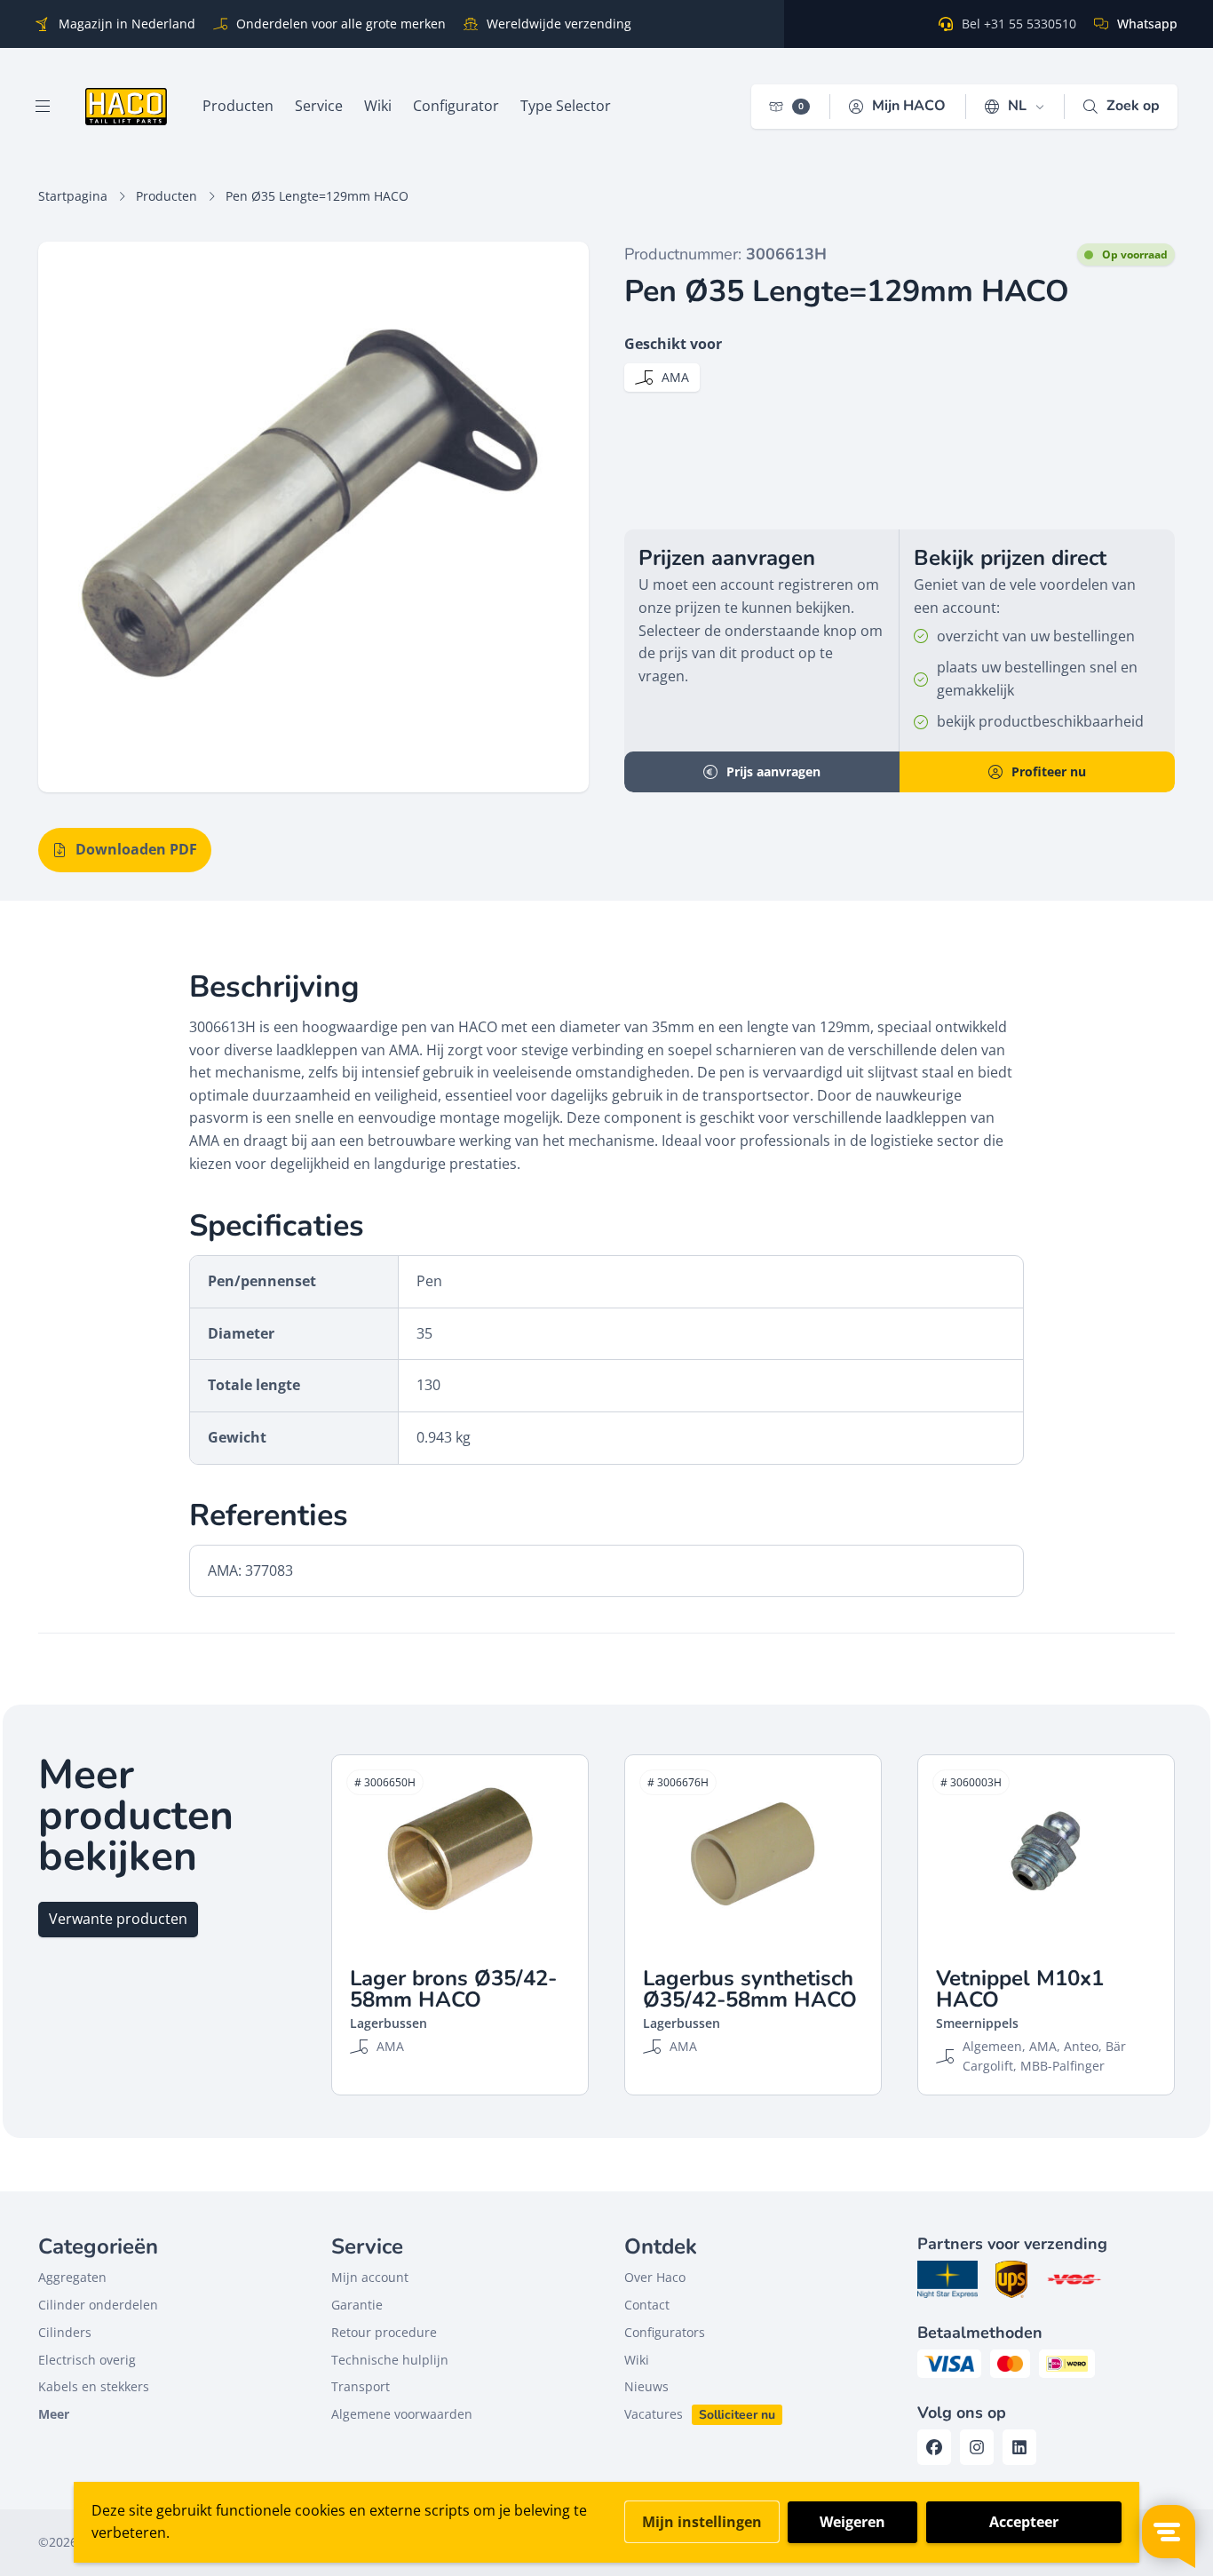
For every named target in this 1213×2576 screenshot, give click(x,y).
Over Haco (655, 2277)
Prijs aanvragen (773, 771)
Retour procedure (384, 2332)
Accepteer (1024, 2522)
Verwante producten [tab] (118, 1919)
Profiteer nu (1049, 771)
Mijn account (370, 2277)
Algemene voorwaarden (402, 2414)
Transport (361, 2386)
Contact (647, 2305)
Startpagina (73, 196)
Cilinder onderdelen (98, 2305)
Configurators (665, 2332)
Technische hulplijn (390, 2360)
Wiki (637, 2360)
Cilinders (65, 2332)
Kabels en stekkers (94, 2386)
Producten (166, 196)
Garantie (357, 2305)
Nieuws (646, 2386)
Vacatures (654, 2414)
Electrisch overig (87, 2360)
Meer (54, 2414)
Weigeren (852, 2522)
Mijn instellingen (702, 2522)
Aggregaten (72, 2277)
